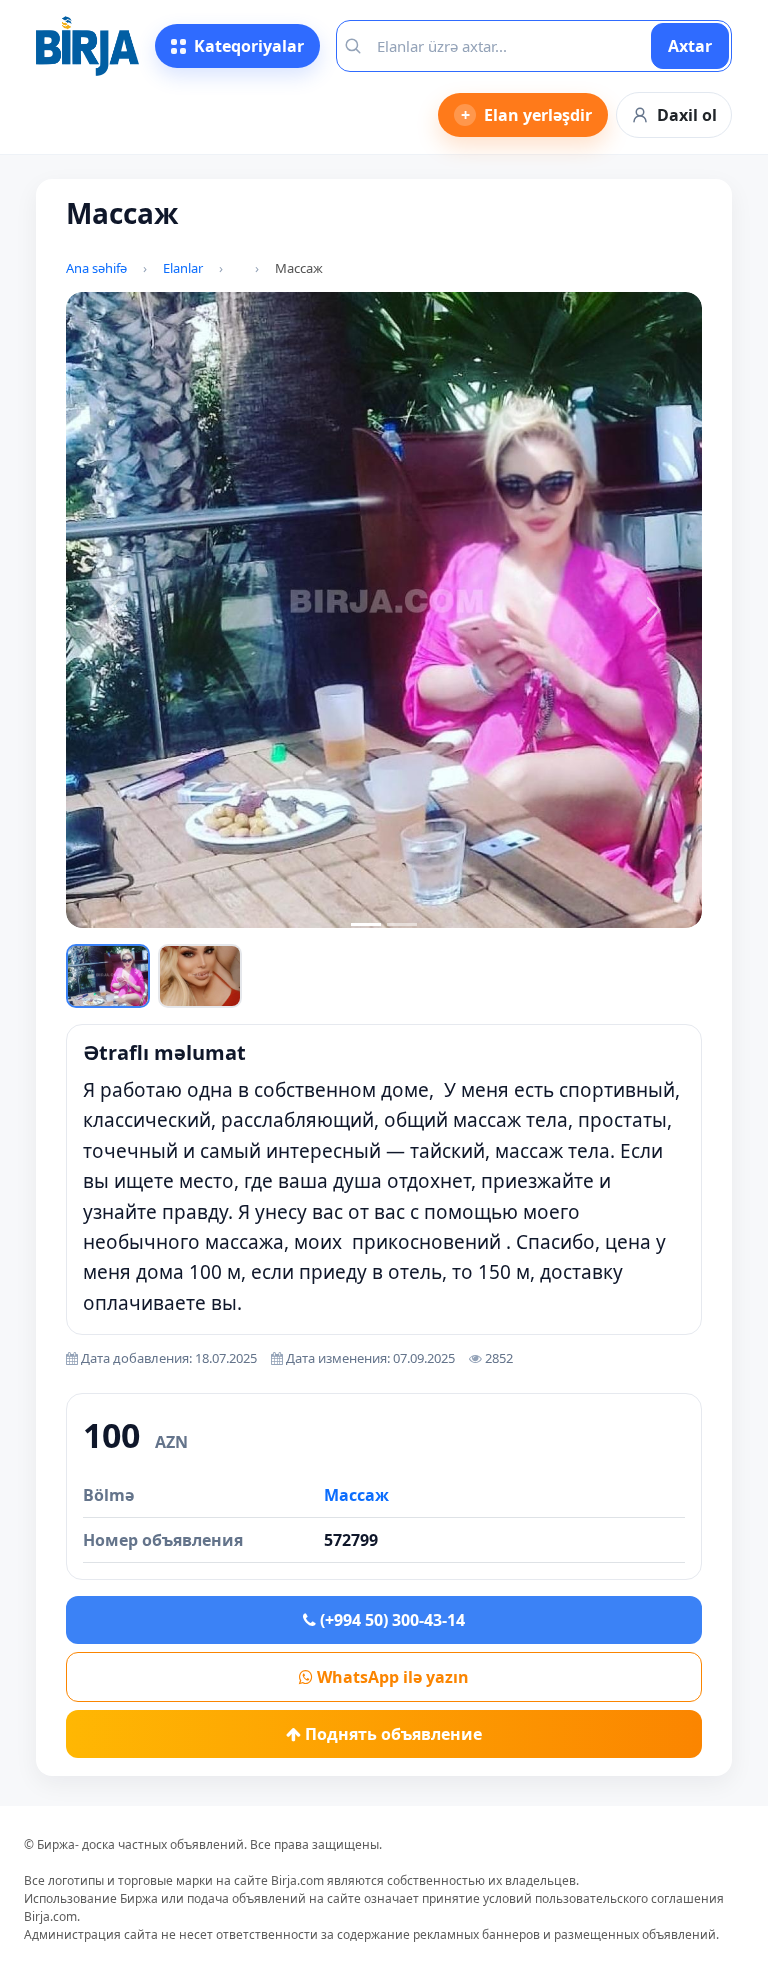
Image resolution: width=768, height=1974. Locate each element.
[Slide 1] (366, 924)
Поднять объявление (391, 1734)
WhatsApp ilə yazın (391, 1677)
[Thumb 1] (108, 976)
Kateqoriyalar (249, 46)
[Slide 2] (402, 924)
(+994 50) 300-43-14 (390, 1620)
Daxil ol (687, 115)
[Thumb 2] (200, 976)
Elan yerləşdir (527, 115)
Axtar (690, 46)
